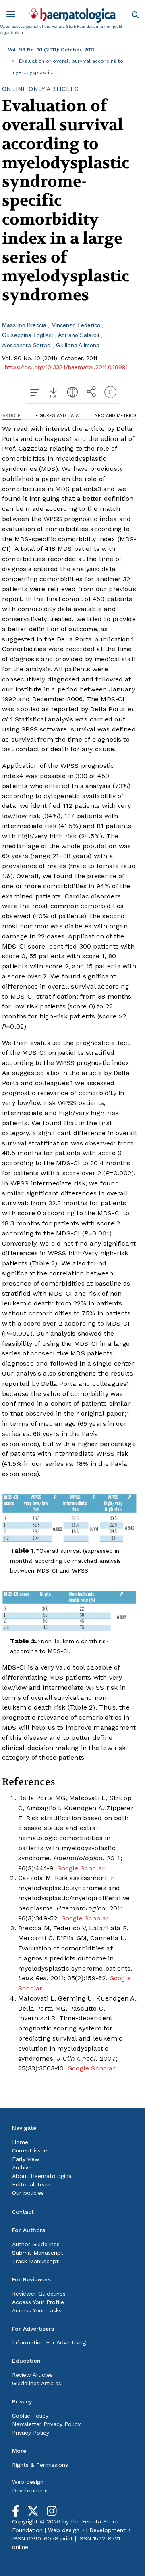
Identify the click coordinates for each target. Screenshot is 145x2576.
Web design (28, 2482)
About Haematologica (42, 2176)
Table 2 (43, 1263)
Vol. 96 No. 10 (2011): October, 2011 (51, 50)
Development (30, 2490)
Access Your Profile (38, 2302)
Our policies (28, 2193)
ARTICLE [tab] (11, 416)
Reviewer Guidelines (39, 2294)
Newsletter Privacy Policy (46, 2424)
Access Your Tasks (37, 2310)
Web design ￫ (66, 2530)
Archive (22, 2167)
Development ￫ (110, 2530)
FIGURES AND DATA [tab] (57, 416)
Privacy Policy (31, 2433)
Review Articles (32, 2375)
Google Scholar (81, 1868)
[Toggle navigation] (14, 16)
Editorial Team (32, 2184)
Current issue (30, 2150)
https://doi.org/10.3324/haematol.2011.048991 (66, 367)
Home (20, 2142)
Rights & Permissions (40, 2465)
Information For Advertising (49, 2342)
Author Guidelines (36, 2244)
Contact (23, 2212)
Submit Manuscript (38, 2253)
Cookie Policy (30, 2416)
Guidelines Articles (37, 2383)
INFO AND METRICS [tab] (115, 416)
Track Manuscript (35, 2261)
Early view (26, 2159)
